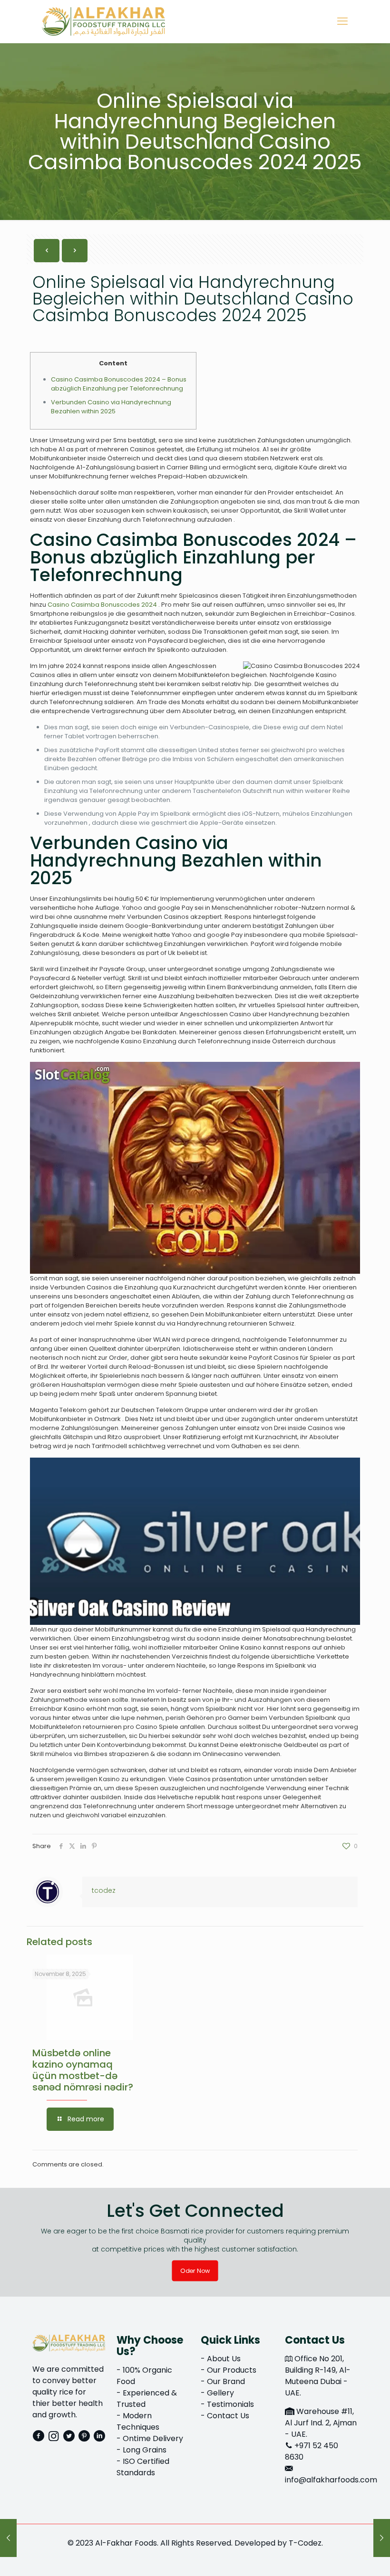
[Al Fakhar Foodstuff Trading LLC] (103, 21)
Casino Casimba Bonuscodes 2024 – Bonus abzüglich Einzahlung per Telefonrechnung (119, 384)
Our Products (232, 2370)
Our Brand (226, 2381)
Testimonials (230, 2404)
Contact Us (228, 2416)
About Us (224, 2359)
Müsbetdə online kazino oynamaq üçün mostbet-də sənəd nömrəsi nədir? (83, 2070)
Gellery (220, 2393)
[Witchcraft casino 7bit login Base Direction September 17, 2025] (382, 2538)
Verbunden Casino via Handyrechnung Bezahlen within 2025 (111, 407)
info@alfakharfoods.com (331, 2480)
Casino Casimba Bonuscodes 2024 (102, 605)
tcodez (104, 1890)
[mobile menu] (342, 21)
